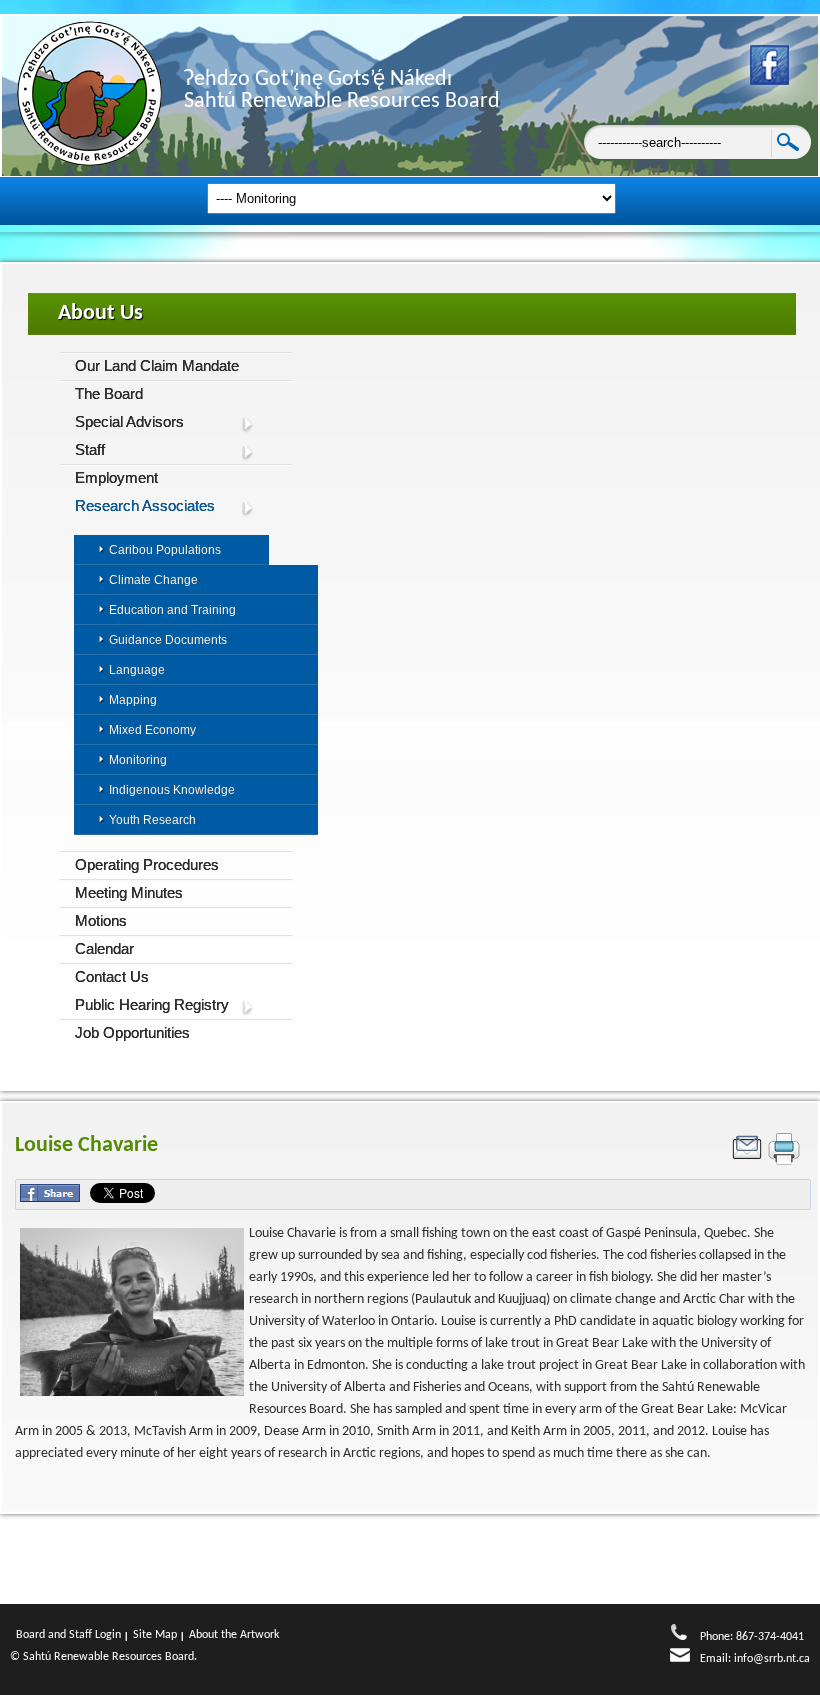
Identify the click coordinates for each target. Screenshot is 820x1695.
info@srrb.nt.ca (772, 1659)
